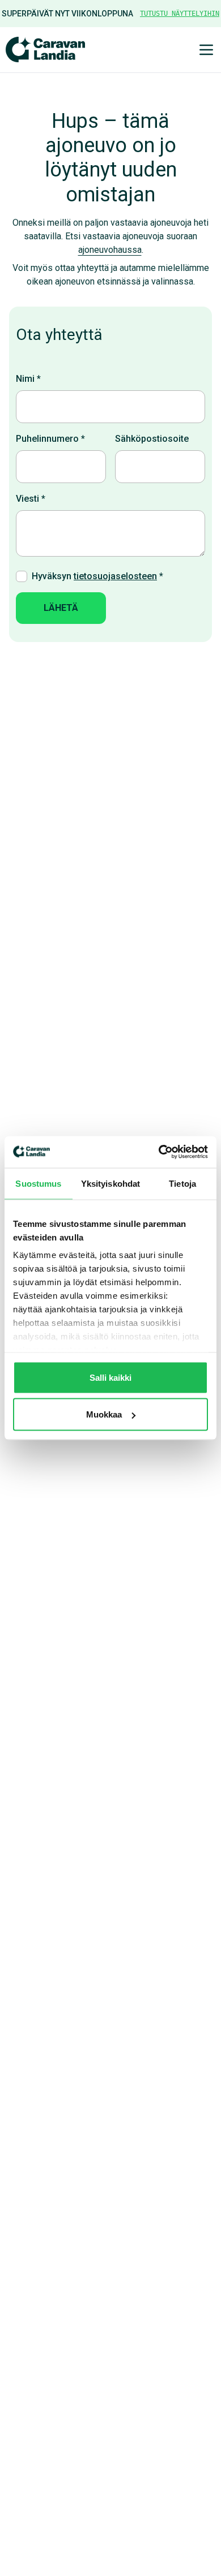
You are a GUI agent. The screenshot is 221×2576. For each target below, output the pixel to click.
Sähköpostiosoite (152, 439)
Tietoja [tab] (182, 1183)
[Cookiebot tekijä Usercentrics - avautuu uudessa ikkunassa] (159, 1152)
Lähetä (61, 608)
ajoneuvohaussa (110, 250)
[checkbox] (22, 576)
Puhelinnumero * (50, 439)
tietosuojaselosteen (115, 576)
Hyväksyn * (97, 576)
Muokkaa (104, 1414)
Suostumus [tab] (38, 1183)
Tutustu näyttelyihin (180, 14)
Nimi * (28, 379)
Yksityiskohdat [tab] (110, 1183)
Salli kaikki (110, 1377)
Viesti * (31, 499)
